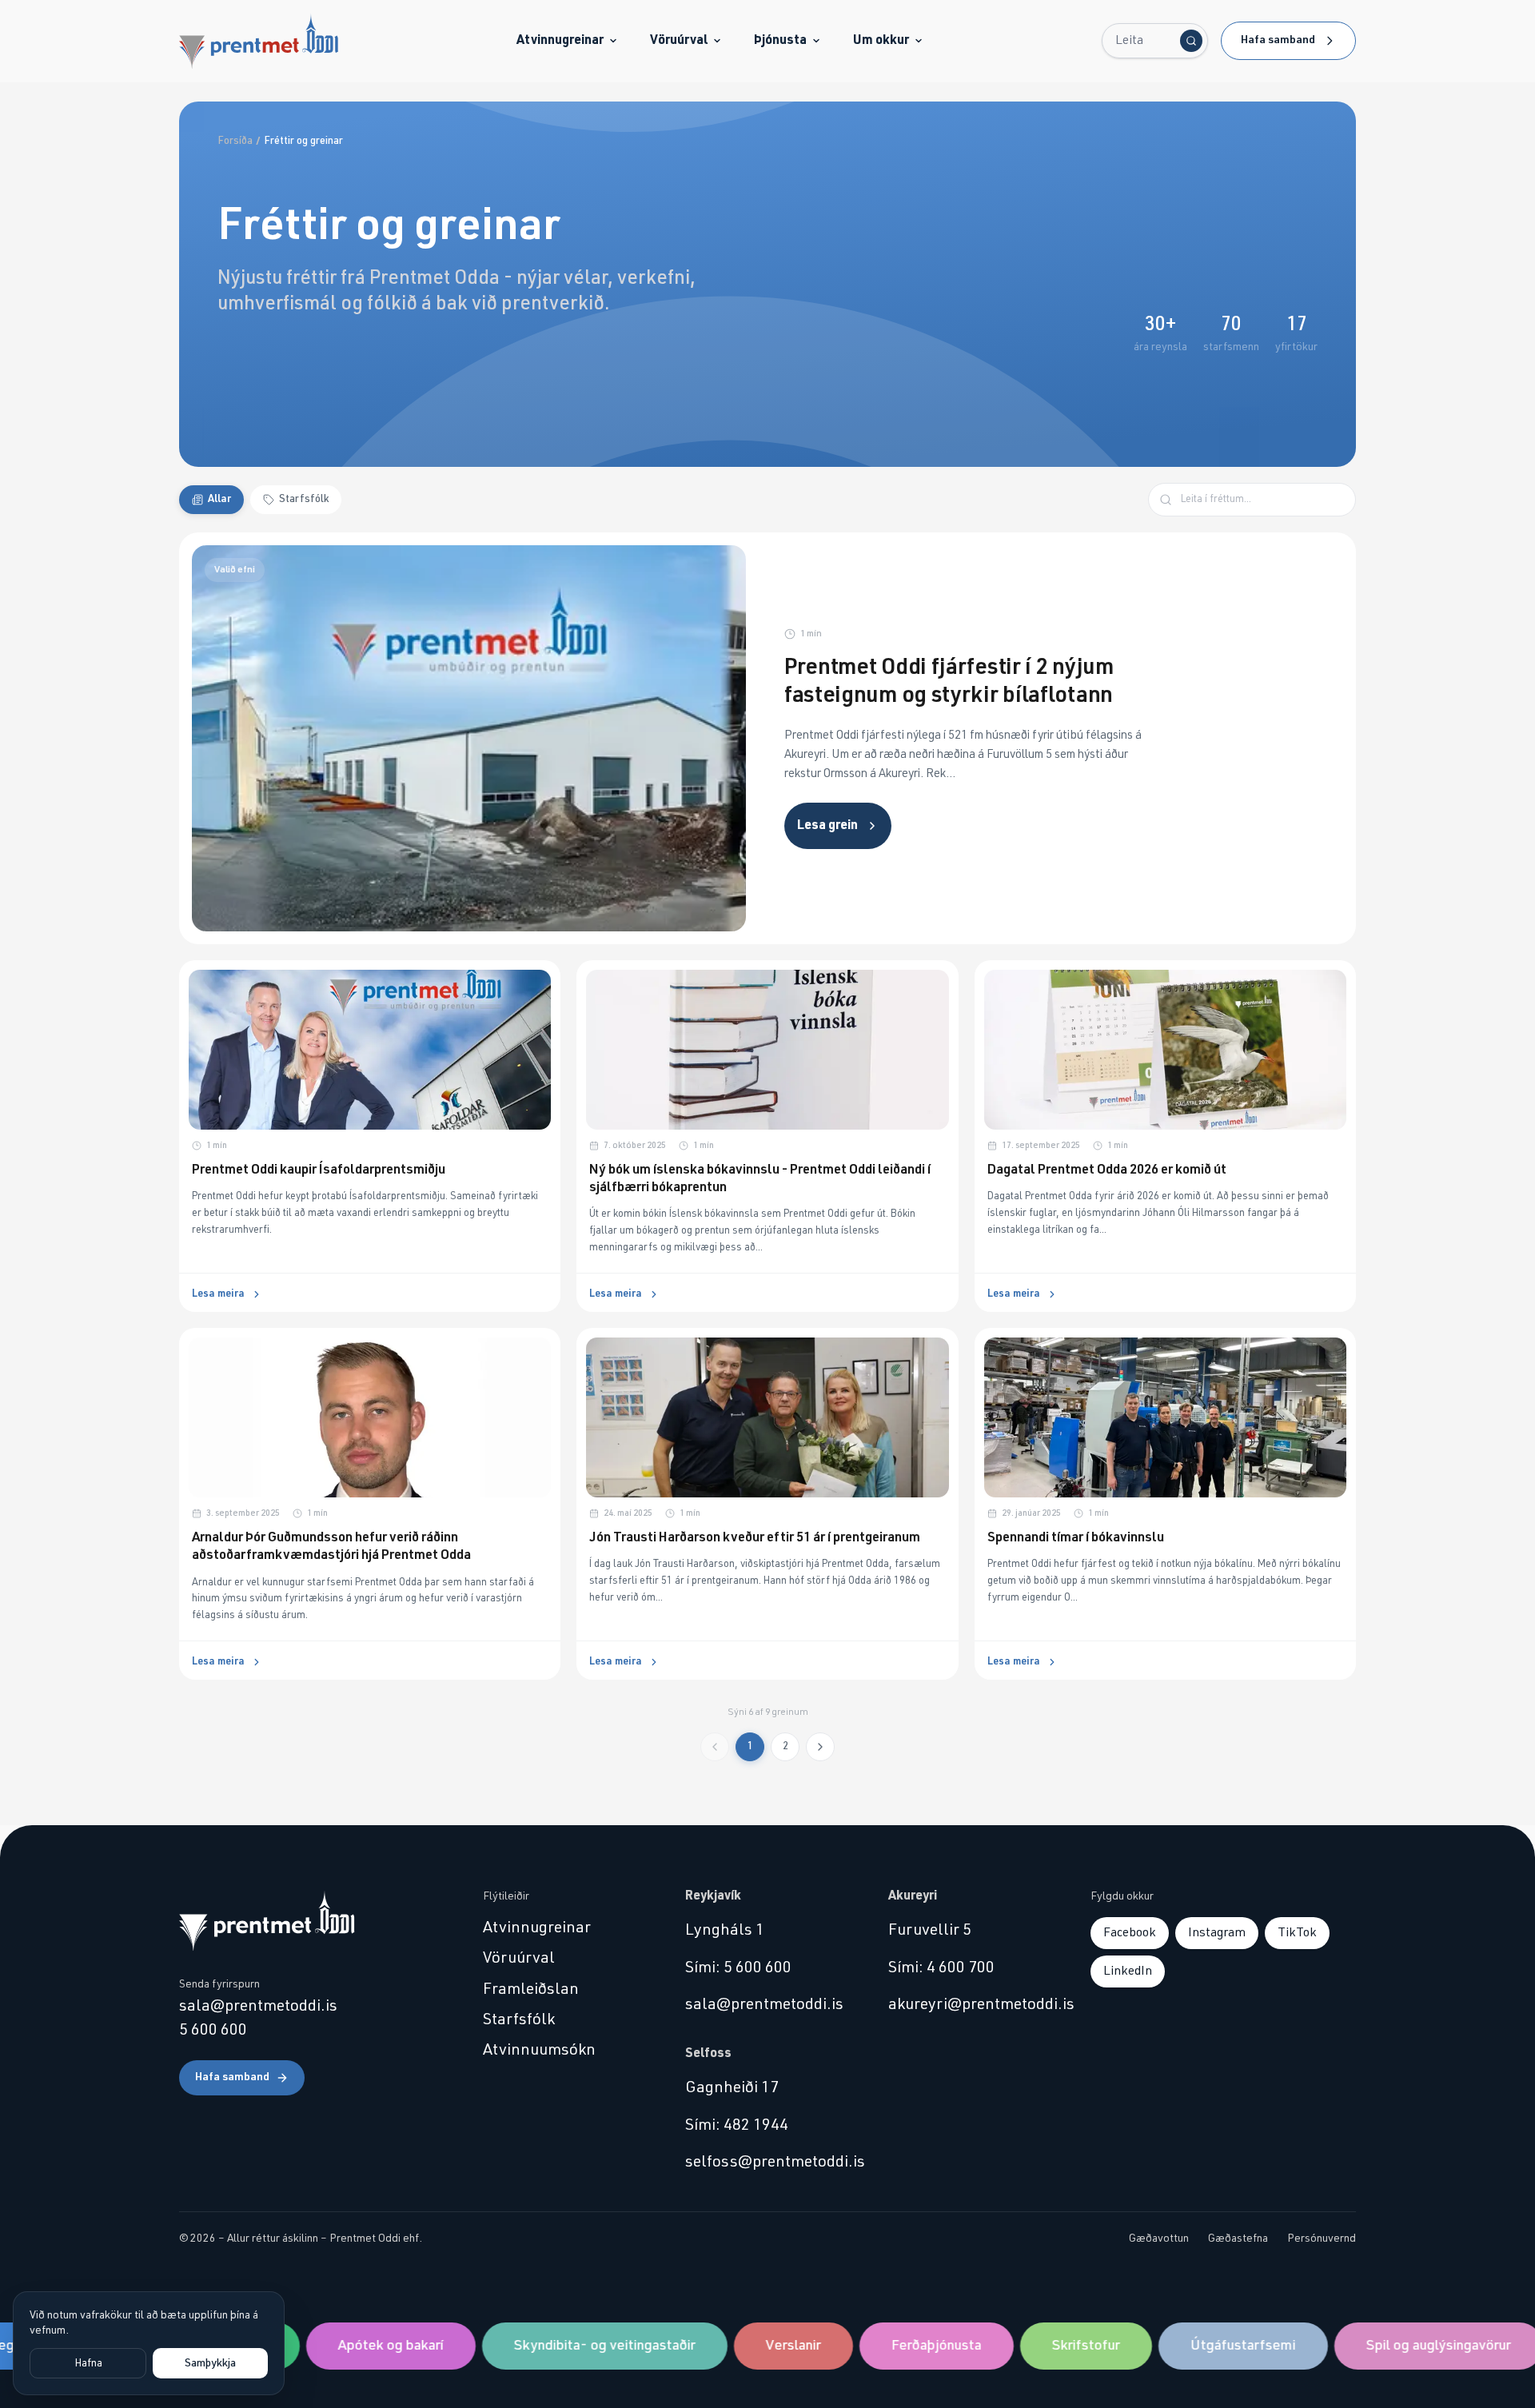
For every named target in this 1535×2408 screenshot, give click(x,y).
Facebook (1130, 1932)
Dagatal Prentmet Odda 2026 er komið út (1107, 1170)
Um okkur (881, 40)
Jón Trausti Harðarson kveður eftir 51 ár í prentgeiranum (755, 1538)
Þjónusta (780, 40)
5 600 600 (213, 2030)
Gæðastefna (1238, 2239)
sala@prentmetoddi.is (258, 2006)
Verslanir (755, 2346)
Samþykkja (210, 2363)
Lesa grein (827, 825)
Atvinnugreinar (560, 40)
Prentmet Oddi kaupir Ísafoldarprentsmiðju (319, 1170)
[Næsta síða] (820, 1747)
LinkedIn (1128, 1971)
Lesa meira (218, 1294)
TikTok (1297, 1932)
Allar (219, 499)
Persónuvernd (1322, 2239)
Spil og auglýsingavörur (1400, 2346)
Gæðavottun (1159, 2239)
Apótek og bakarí (353, 2346)
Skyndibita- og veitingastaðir (566, 2346)
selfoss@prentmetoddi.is (767, 2162)
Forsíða (235, 141)
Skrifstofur (1048, 2346)
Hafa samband (1278, 40)
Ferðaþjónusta (898, 2346)
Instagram (1217, 1932)
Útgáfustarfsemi (1205, 2346)
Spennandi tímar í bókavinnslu (1076, 1538)
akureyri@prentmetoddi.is (970, 2004)
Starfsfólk (304, 499)
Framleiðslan (531, 1989)
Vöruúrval (679, 40)
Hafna (88, 2363)
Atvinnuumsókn (539, 2050)
